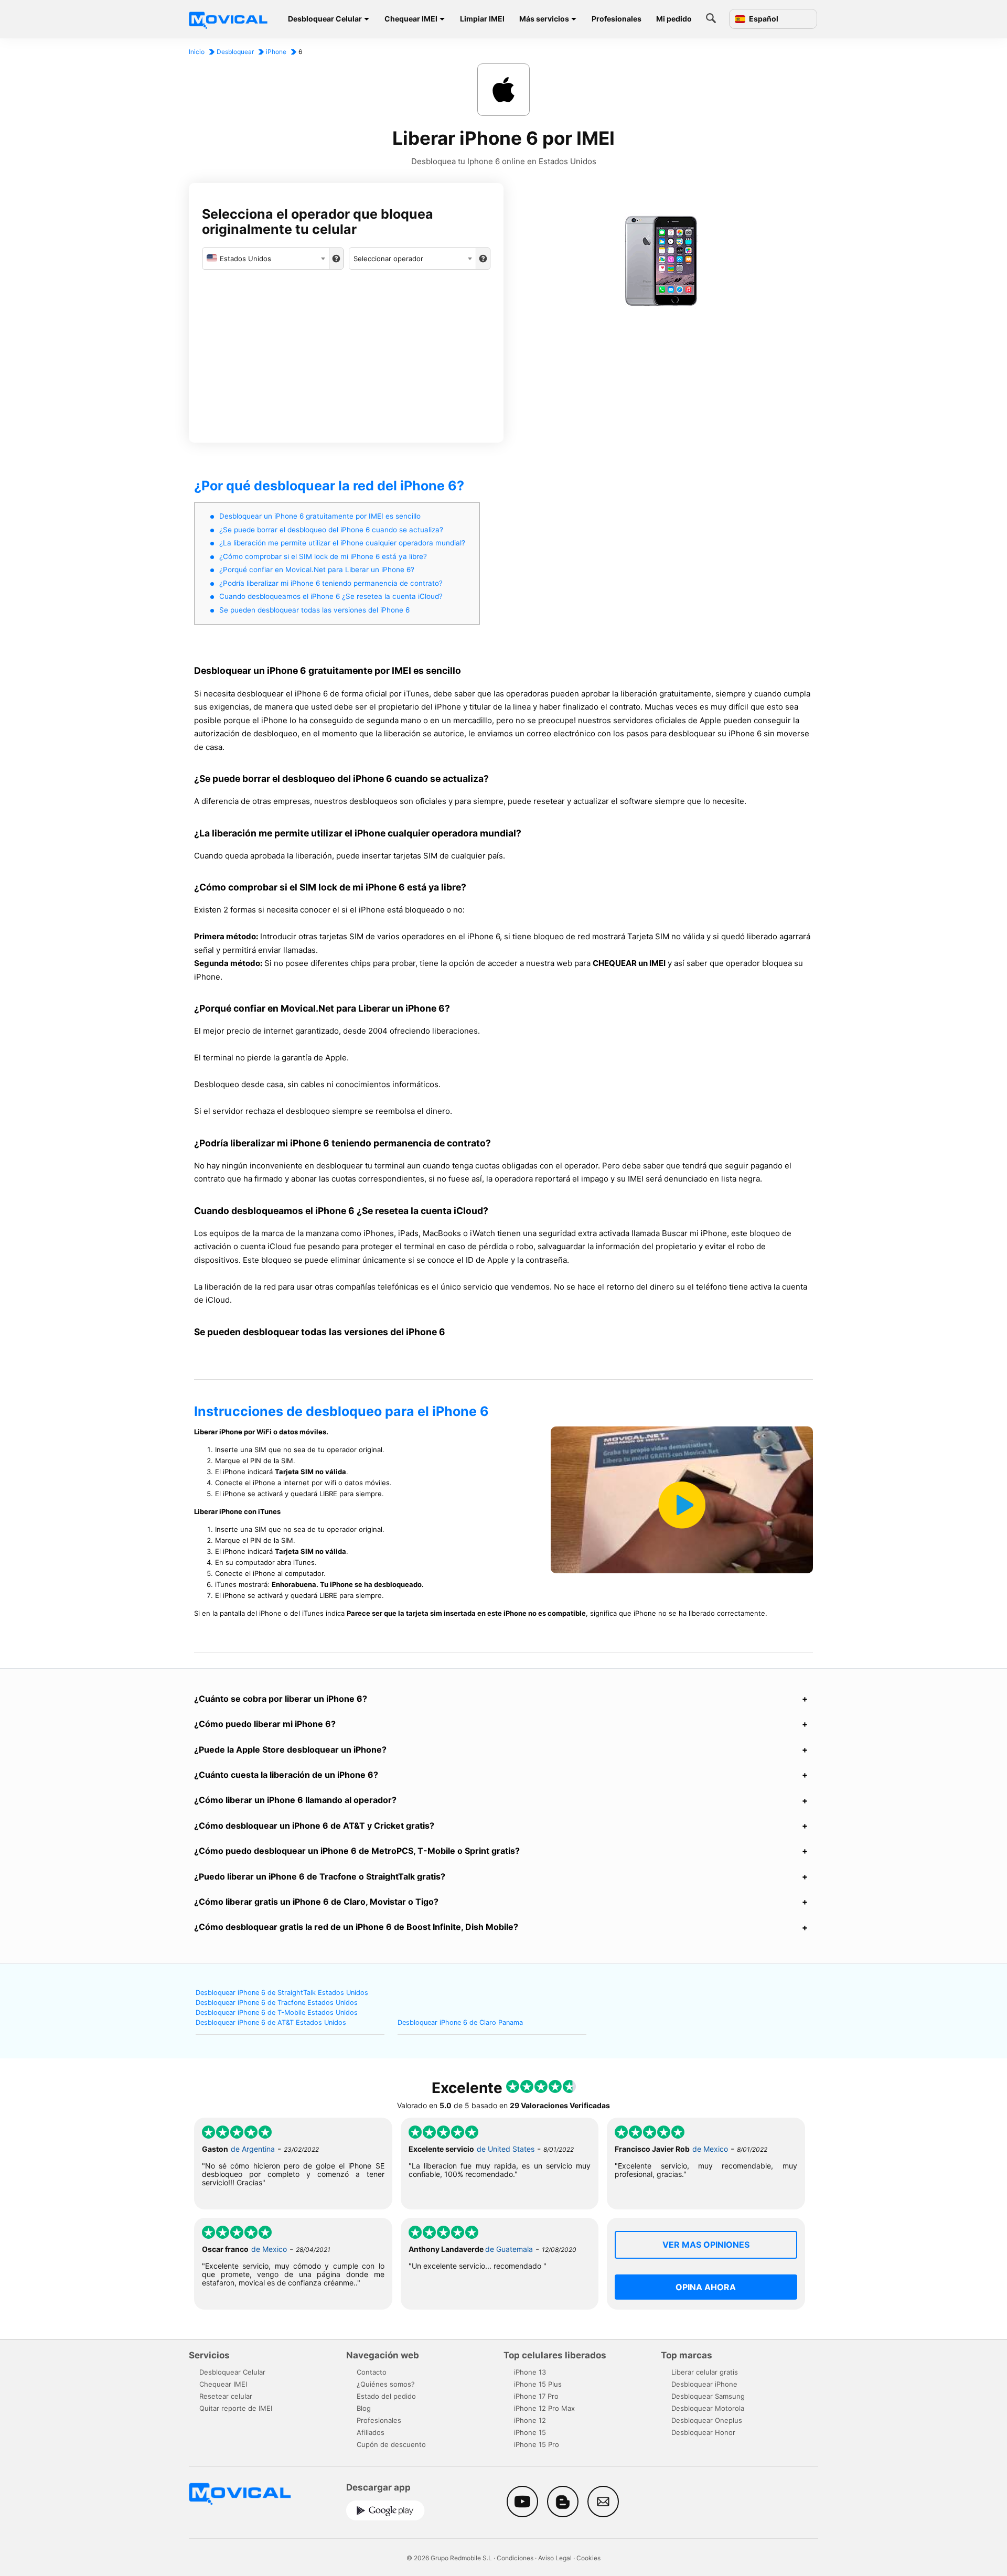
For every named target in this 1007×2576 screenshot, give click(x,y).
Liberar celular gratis (705, 2372)
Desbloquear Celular (325, 19)
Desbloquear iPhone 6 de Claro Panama (460, 2022)
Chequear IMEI (411, 19)
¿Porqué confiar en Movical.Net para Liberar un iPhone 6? (317, 570)
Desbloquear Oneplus (707, 2420)
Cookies (588, 2558)
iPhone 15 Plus (538, 2384)
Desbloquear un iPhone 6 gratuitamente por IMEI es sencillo (320, 516)
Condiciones (515, 2558)
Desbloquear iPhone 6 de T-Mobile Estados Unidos (277, 2012)
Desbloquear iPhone (704, 2384)
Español (763, 19)
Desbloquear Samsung (708, 2396)
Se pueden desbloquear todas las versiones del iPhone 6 (314, 610)
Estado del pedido (386, 2396)
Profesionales (617, 19)
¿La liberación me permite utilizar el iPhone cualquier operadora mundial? (342, 543)
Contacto (372, 2372)
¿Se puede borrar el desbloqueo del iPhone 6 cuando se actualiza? (331, 530)
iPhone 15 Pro (537, 2444)
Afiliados (371, 2432)
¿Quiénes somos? (386, 2384)
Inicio (197, 52)
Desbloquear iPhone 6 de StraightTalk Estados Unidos (282, 1993)
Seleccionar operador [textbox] (388, 259)
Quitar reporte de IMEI (236, 2408)
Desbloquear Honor (703, 2432)
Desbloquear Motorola (708, 2408)
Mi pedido (674, 19)
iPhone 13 (530, 2372)
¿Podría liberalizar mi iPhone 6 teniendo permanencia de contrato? (331, 583)
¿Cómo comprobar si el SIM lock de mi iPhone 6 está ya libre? (323, 556)
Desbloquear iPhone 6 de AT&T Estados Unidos (271, 2022)
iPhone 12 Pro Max (544, 2408)
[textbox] (266, 259)
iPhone (276, 52)
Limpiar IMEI (482, 19)
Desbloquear (235, 52)
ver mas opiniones (706, 2245)
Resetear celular (226, 2396)
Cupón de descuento (391, 2444)
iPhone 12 (530, 2420)
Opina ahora (706, 2287)
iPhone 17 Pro (536, 2396)
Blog (364, 2408)
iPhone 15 (530, 2432)
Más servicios (544, 19)
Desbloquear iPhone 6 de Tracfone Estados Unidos (277, 2003)
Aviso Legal (555, 2558)
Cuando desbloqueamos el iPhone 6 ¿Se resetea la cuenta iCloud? (331, 596)
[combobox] (266, 259)
